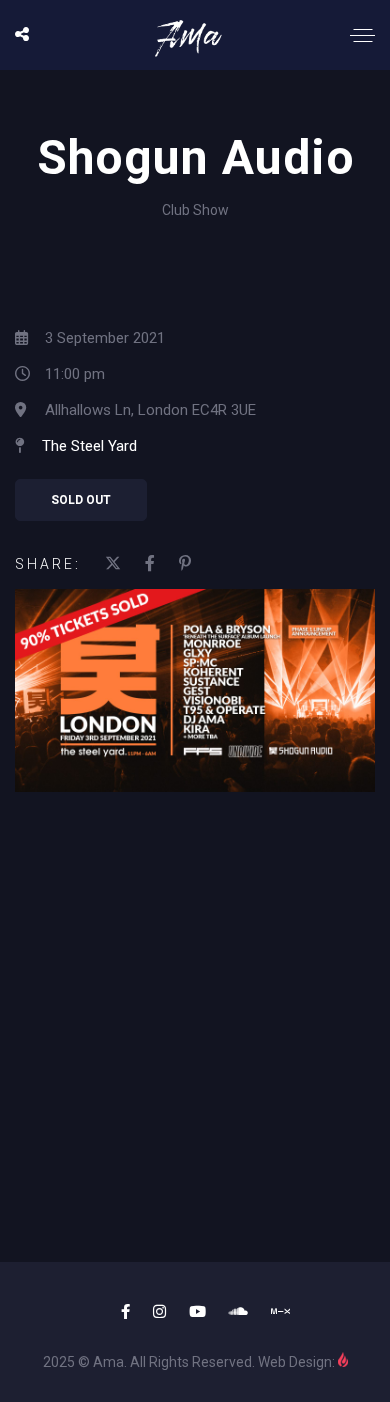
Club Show (195, 210)
